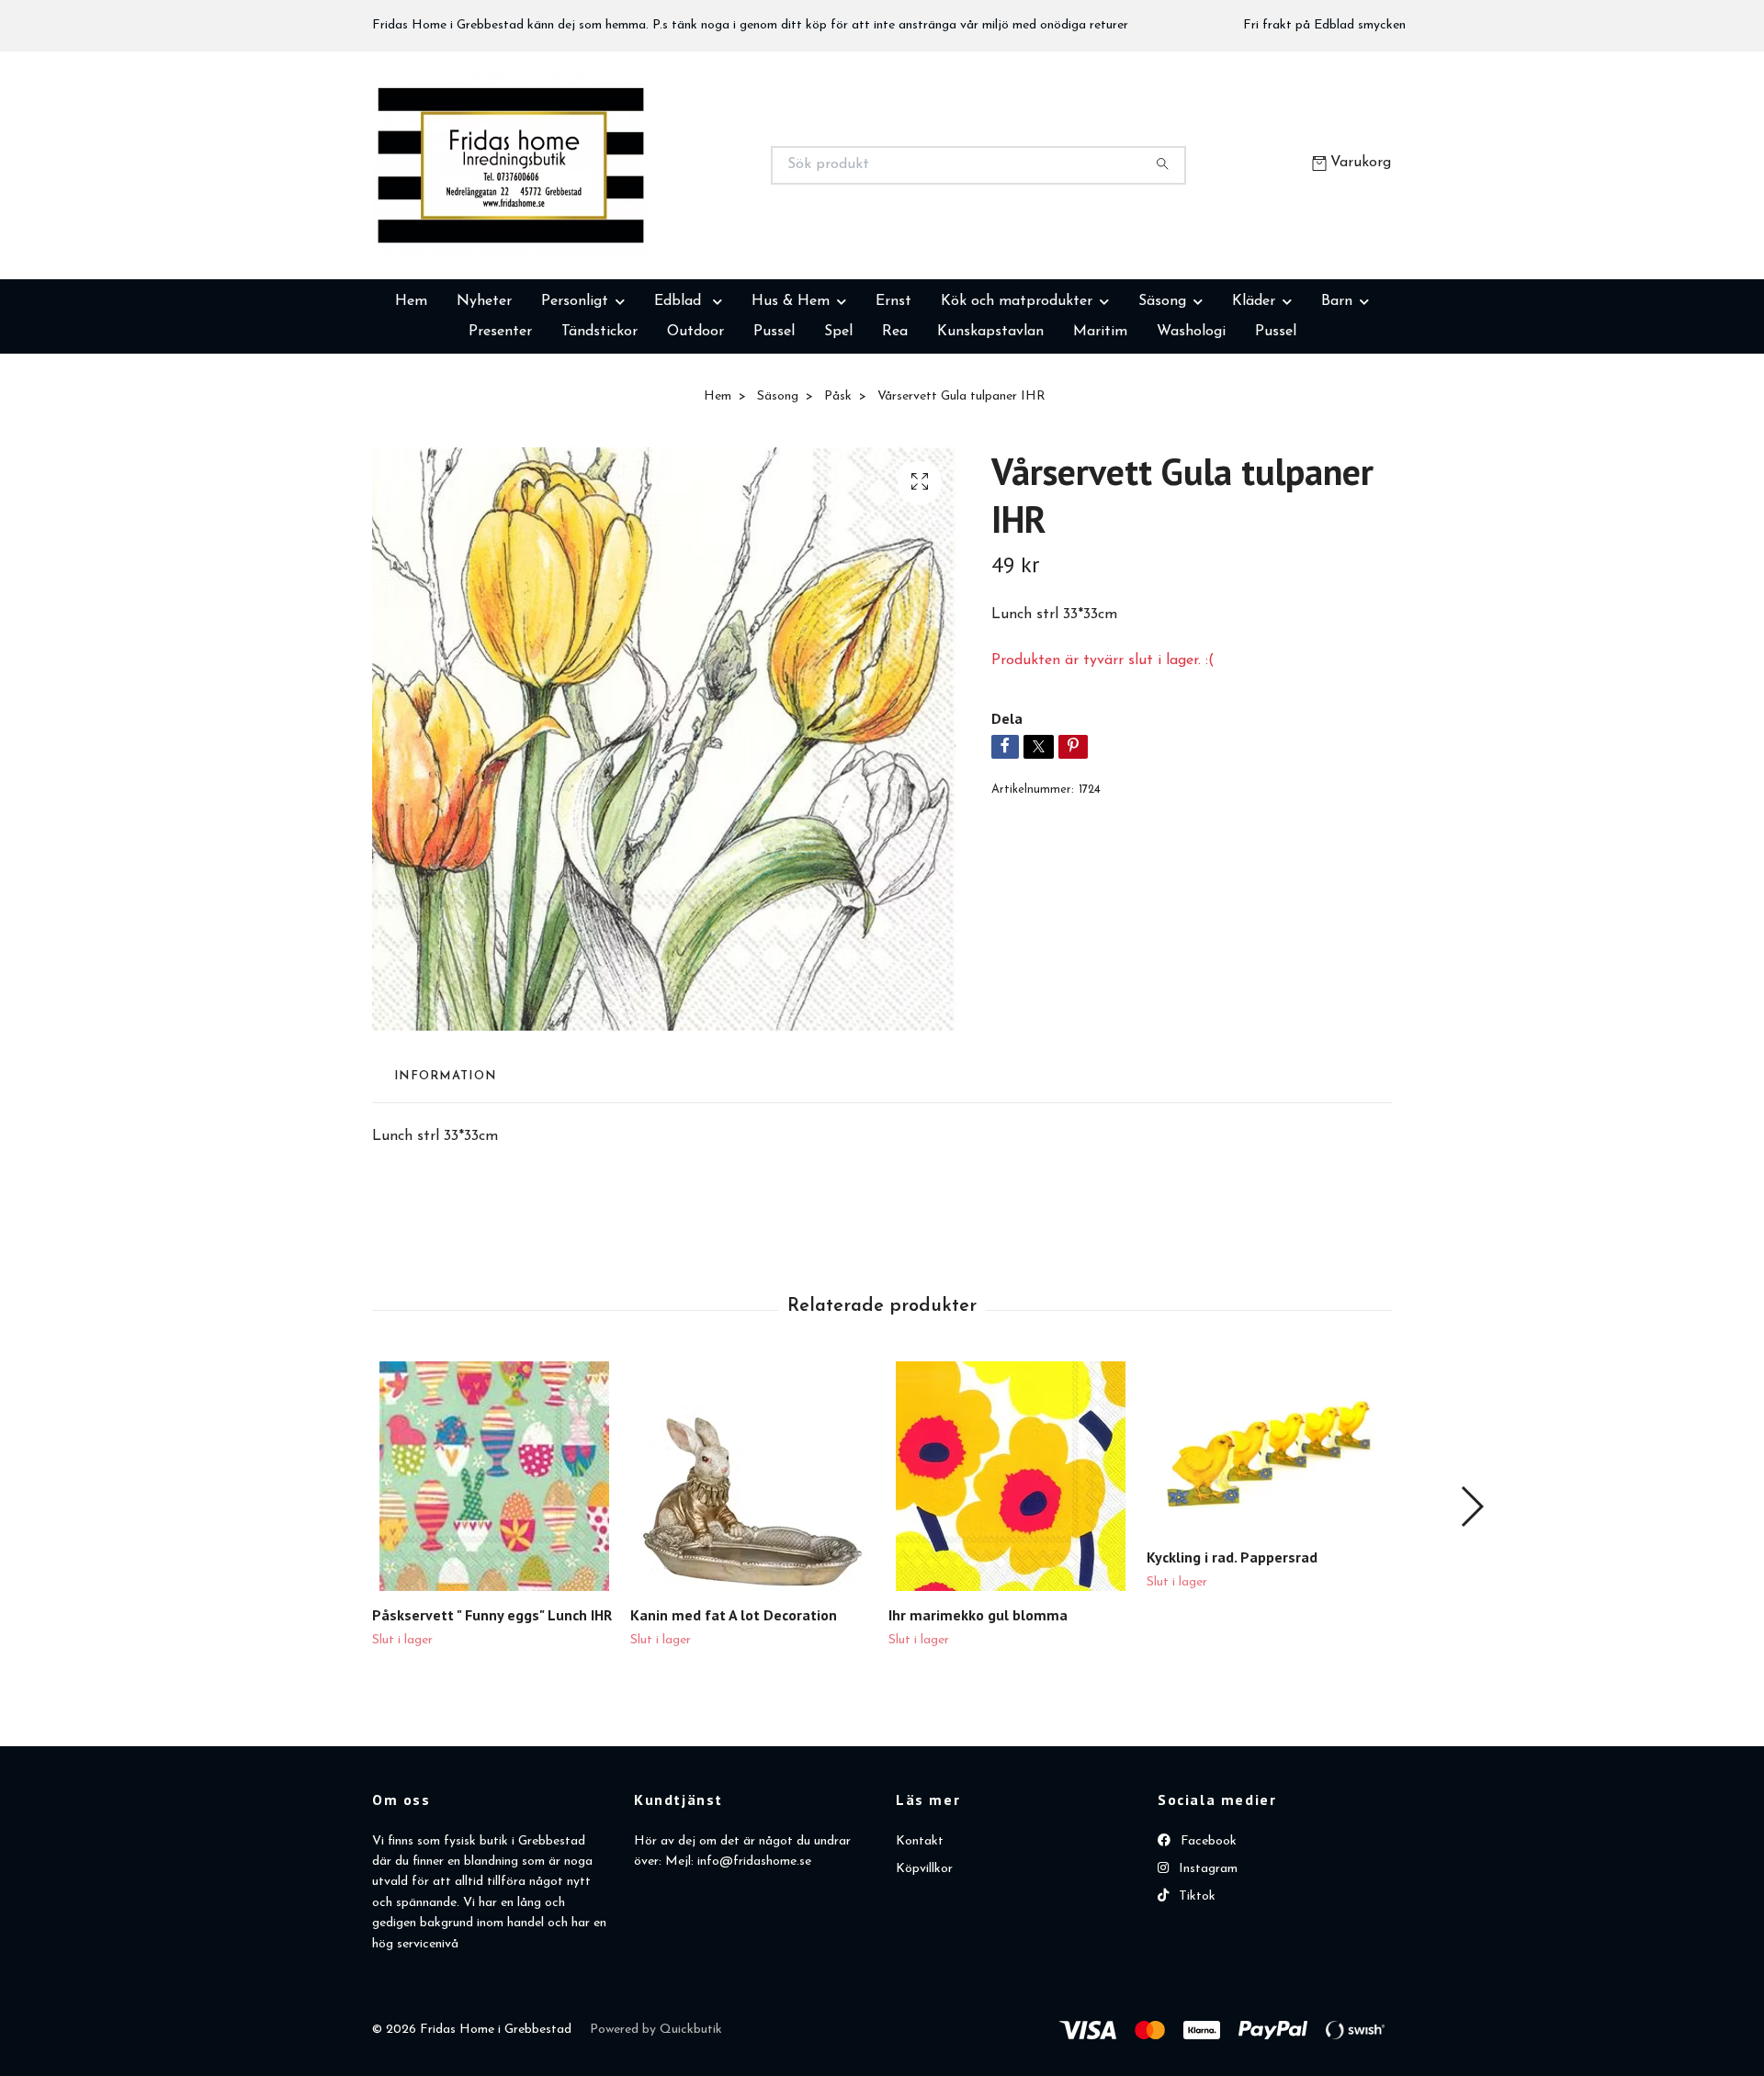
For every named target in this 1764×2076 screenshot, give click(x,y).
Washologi (1191, 423)
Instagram (1206, 1961)
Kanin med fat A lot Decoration (734, 1707)
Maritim (1100, 423)
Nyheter (484, 393)
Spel (838, 423)
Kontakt (920, 1933)
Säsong (1162, 393)
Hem (411, 393)
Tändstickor (599, 423)
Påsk (838, 488)
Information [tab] (445, 1168)
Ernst (893, 393)
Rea (895, 423)
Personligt (575, 393)
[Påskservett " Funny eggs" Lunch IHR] (494, 1568)
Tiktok (1195, 1988)
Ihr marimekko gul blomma (978, 1707)
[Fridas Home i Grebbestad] (628, 211)
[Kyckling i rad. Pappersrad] (1269, 1539)
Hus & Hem (791, 393)
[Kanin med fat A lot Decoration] (752, 1568)
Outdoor (695, 423)
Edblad (680, 393)
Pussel (774, 423)
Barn (1337, 393)
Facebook (1207, 1933)
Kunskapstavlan (990, 423)
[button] (1471, 1598)
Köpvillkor (924, 1961)
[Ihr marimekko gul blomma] (1011, 1568)
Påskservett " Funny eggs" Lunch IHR (492, 1707)
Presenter (500, 423)
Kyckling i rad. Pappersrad (1232, 1649)
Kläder (1254, 393)
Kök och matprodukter (1017, 393)
